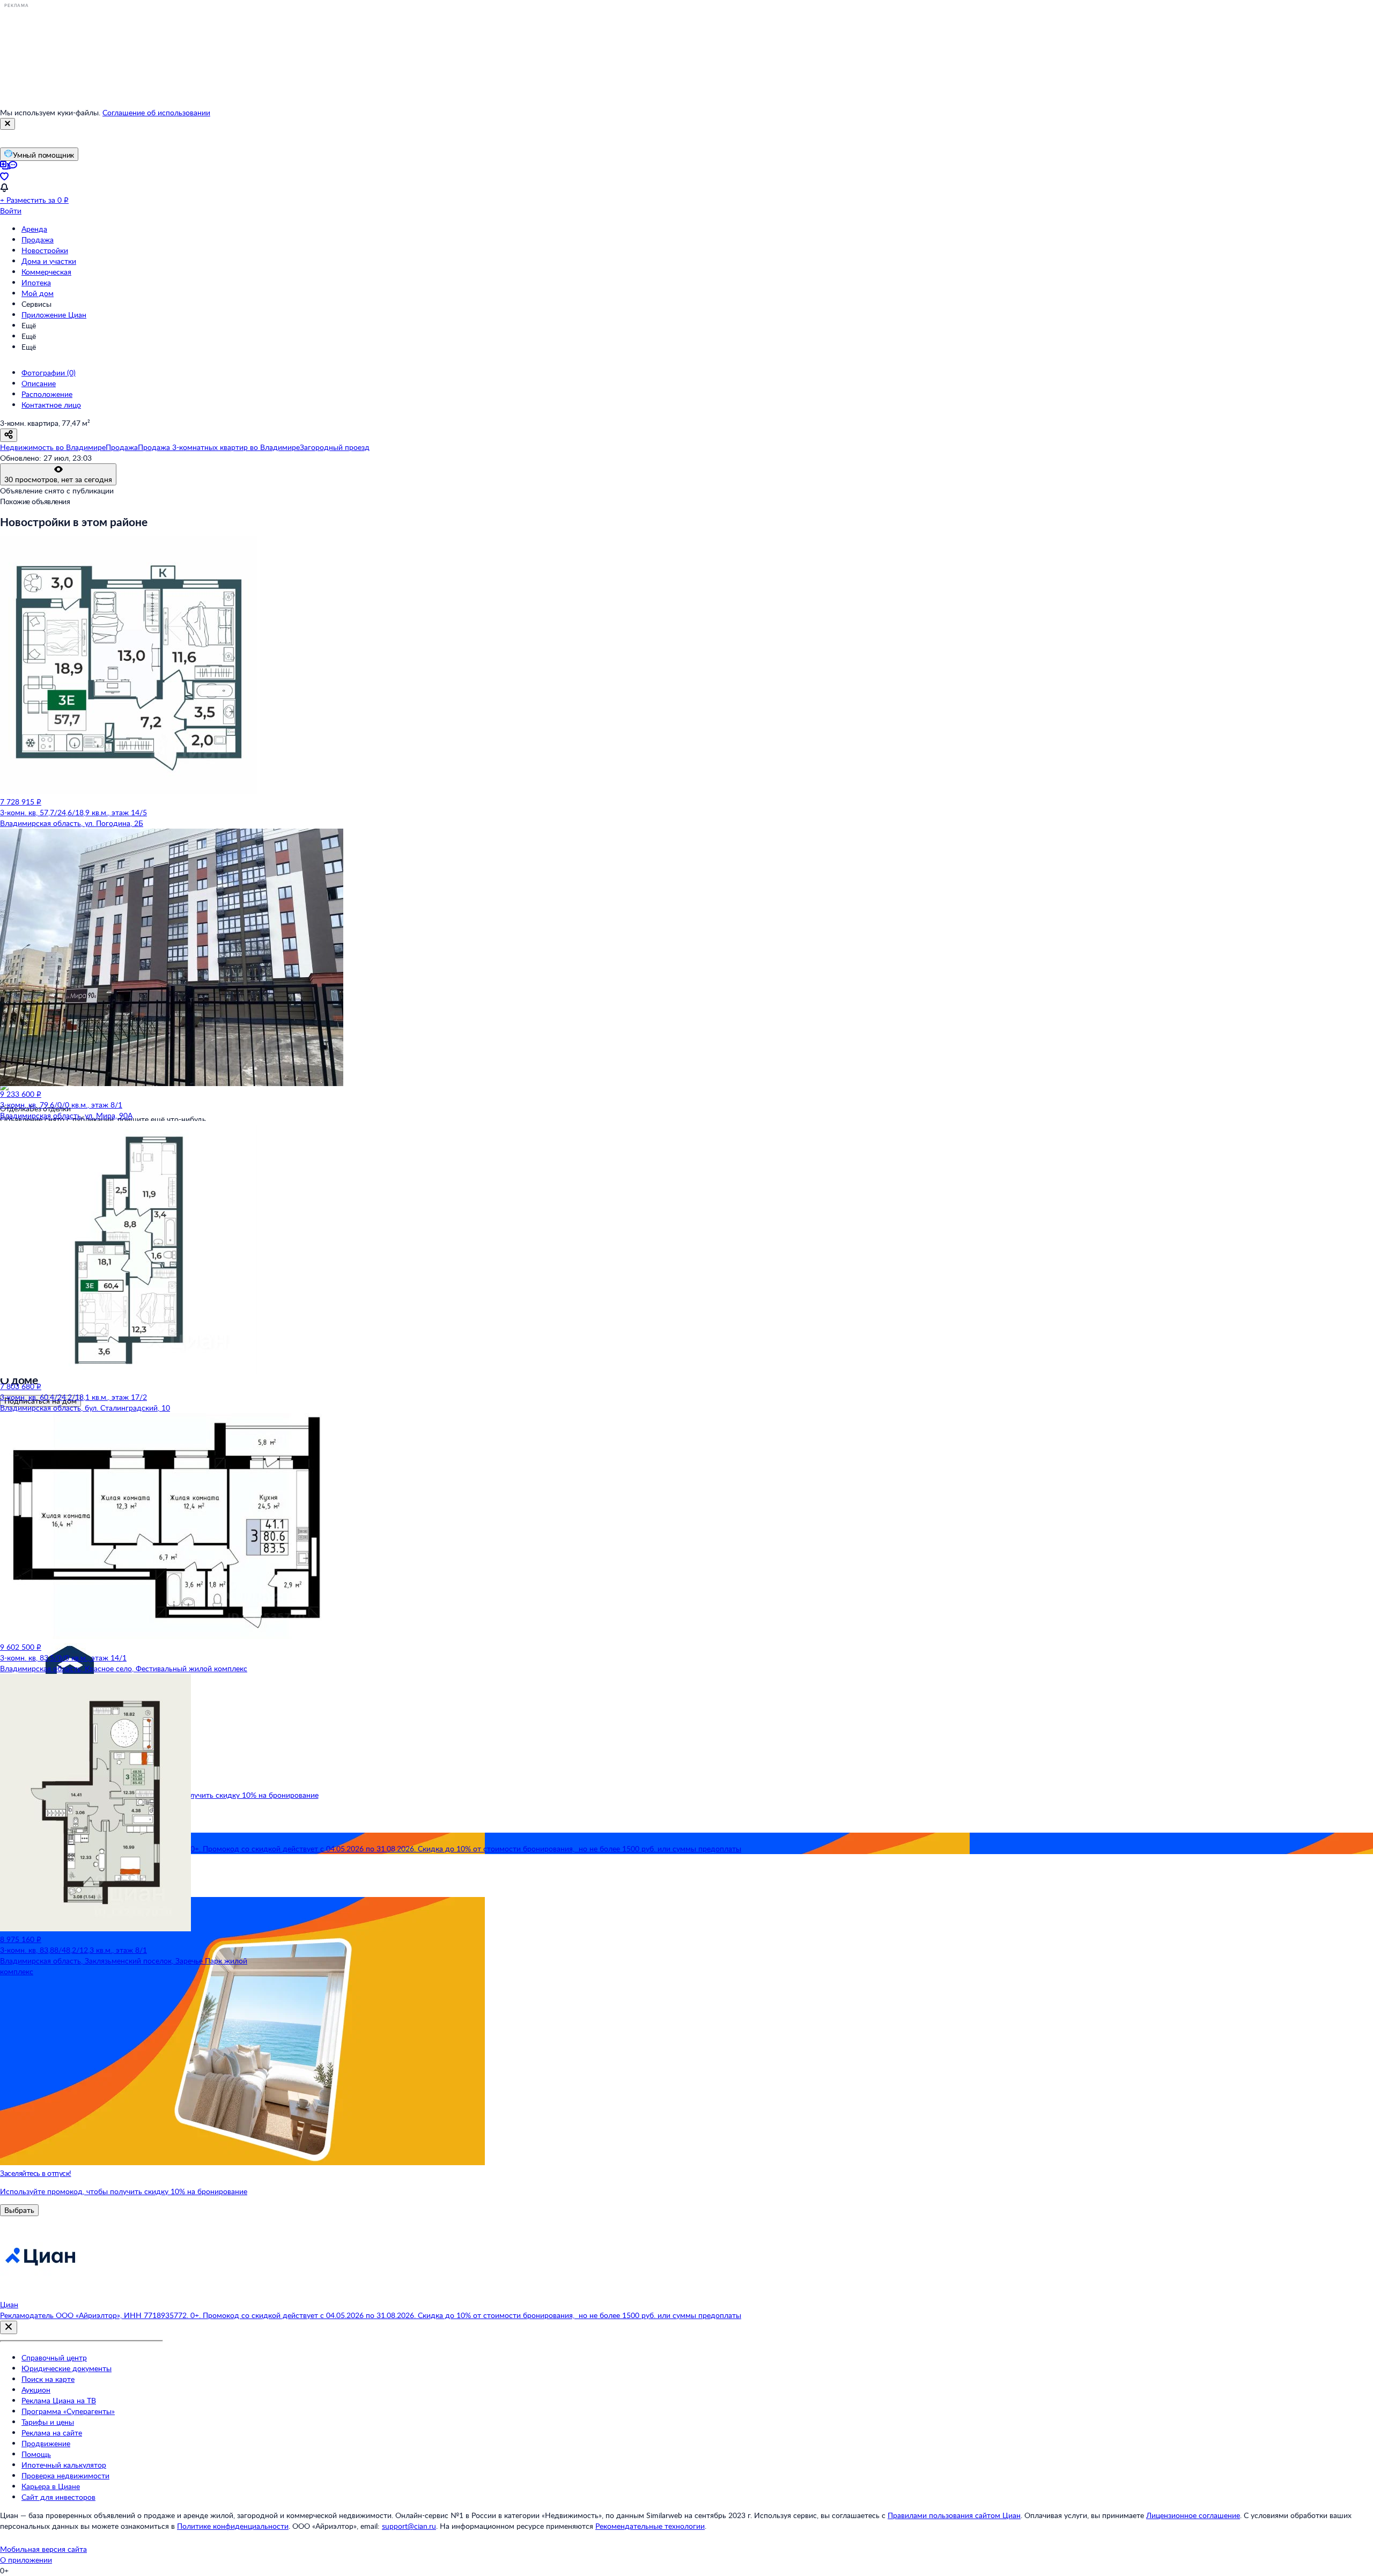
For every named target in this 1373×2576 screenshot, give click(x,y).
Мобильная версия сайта (43, 2549)
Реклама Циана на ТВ (59, 2400)
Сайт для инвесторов (58, 2497)
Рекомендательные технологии (650, 2526)
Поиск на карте (48, 2379)
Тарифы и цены (48, 2422)
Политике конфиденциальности (233, 2526)
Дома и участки (49, 261)
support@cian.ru (409, 2526)
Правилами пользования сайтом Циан (954, 2515)
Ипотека (36, 282)
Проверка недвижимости (65, 2475)
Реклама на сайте (52, 2433)
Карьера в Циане (51, 2486)
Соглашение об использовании (156, 112)
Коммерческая (46, 272)
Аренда (34, 229)
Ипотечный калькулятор (64, 2465)
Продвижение (46, 2443)
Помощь (36, 2454)
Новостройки (45, 250)
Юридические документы (67, 2368)
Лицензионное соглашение (1193, 2515)
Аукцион (36, 2390)
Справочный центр (54, 2357)
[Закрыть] (8, 124)
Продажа (38, 239)
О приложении (26, 2560)
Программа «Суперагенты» (68, 2411)
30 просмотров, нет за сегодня (58, 479)
